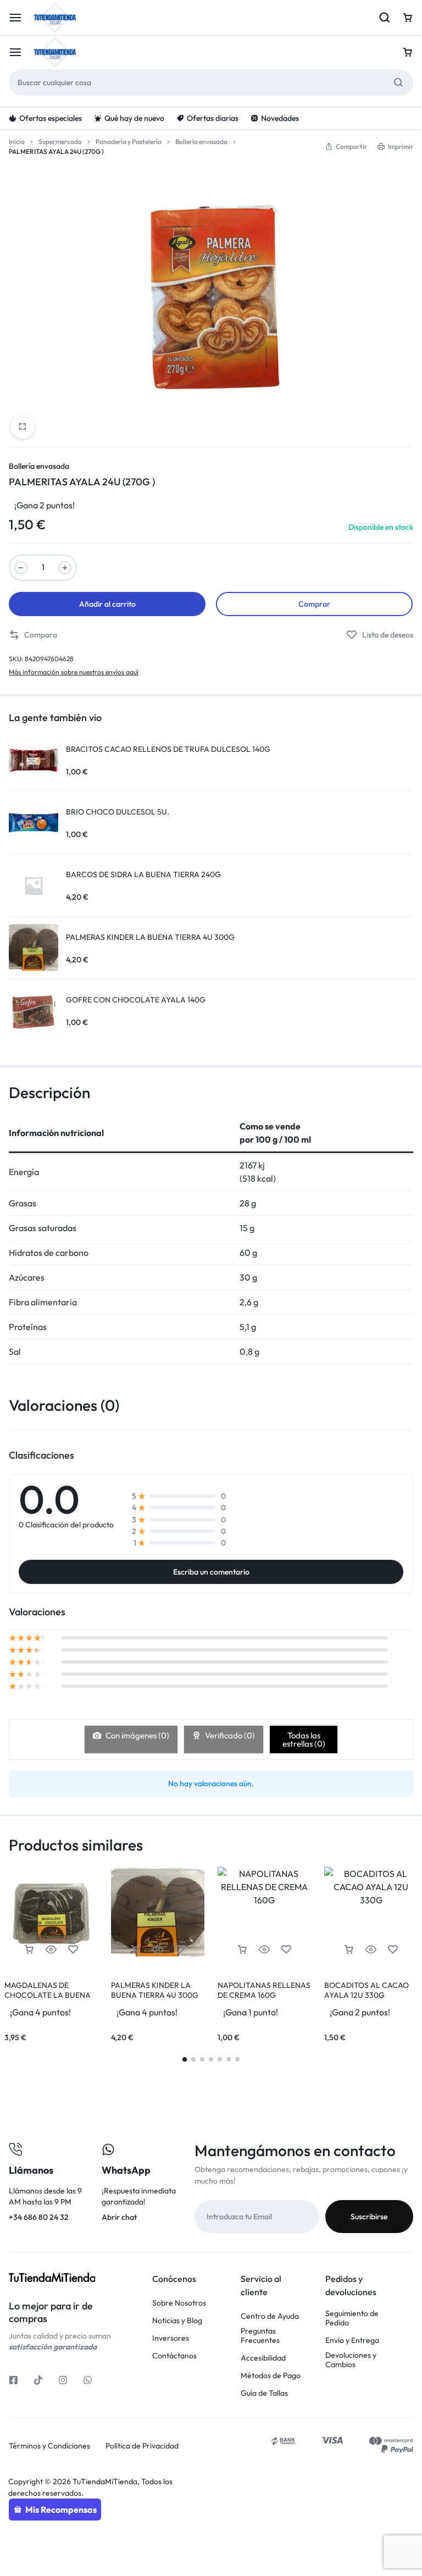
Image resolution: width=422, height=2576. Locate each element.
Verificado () (229, 1735)
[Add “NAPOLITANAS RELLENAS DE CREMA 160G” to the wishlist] (286, 1950)
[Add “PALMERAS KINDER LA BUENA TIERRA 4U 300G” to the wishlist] (180, 1950)
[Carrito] (408, 52)
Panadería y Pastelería (129, 142)
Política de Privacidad (142, 2446)
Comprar (314, 604)
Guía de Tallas (264, 2393)
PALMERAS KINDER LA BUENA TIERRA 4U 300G (155, 1990)
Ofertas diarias (213, 118)
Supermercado (60, 142)
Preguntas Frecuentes (260, 2336)
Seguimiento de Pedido (352, 2318)
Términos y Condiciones (49, 2446)
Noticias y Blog (177, 2321)
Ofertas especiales (51, 118)
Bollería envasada (201, 142)
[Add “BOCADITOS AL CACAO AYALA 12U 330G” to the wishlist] (393, 1950)
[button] (33, 635)
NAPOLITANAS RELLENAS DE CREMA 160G (264, 1990)
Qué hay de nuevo (134, 118)
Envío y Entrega (352, 2340)
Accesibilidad (263, 2358)
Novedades (280, 118)
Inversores (171, 2338)
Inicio (17, 142)
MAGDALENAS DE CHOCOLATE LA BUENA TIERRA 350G (48, 1995)
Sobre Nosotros (179, 2303)
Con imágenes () (137, 1735)
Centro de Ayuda (270, 2316)
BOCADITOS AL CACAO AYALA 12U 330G (367, 1990)
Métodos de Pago (271, 2376)
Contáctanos (174, 2356)
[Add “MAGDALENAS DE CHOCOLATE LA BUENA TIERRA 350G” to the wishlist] (73, 1950)
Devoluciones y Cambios (351, 2360)
